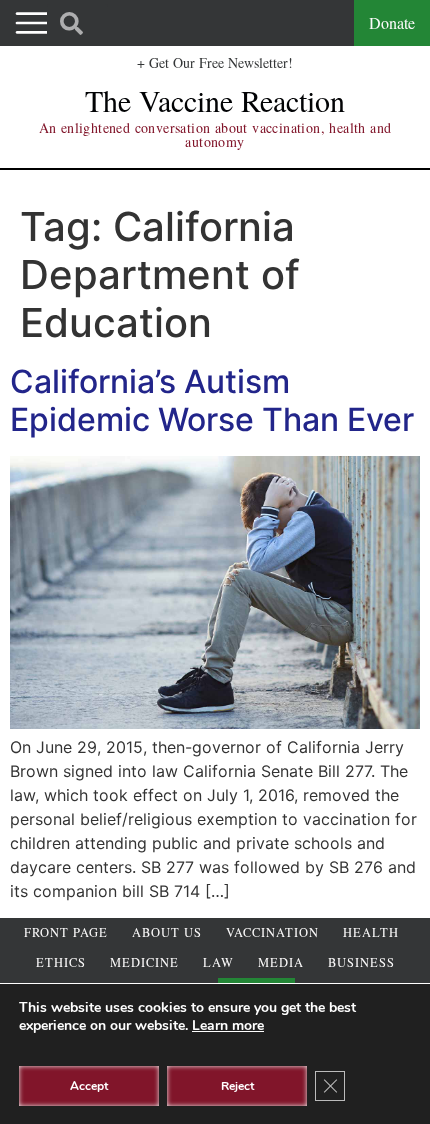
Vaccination (272, 932)
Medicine (144, 962)
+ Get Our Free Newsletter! (215, 62)
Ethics (61, 962)
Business (361, 962)
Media (281, 962)
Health (371, 932)
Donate (392, 22)
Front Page (66, 932)
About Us (167, 932)
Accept (89, 1086)
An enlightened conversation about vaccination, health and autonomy (215, 134)
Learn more (228, 1025)
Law (218, 962)
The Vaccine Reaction (215, 100)
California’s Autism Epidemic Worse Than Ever (212, 400)
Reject (237, 1086)
